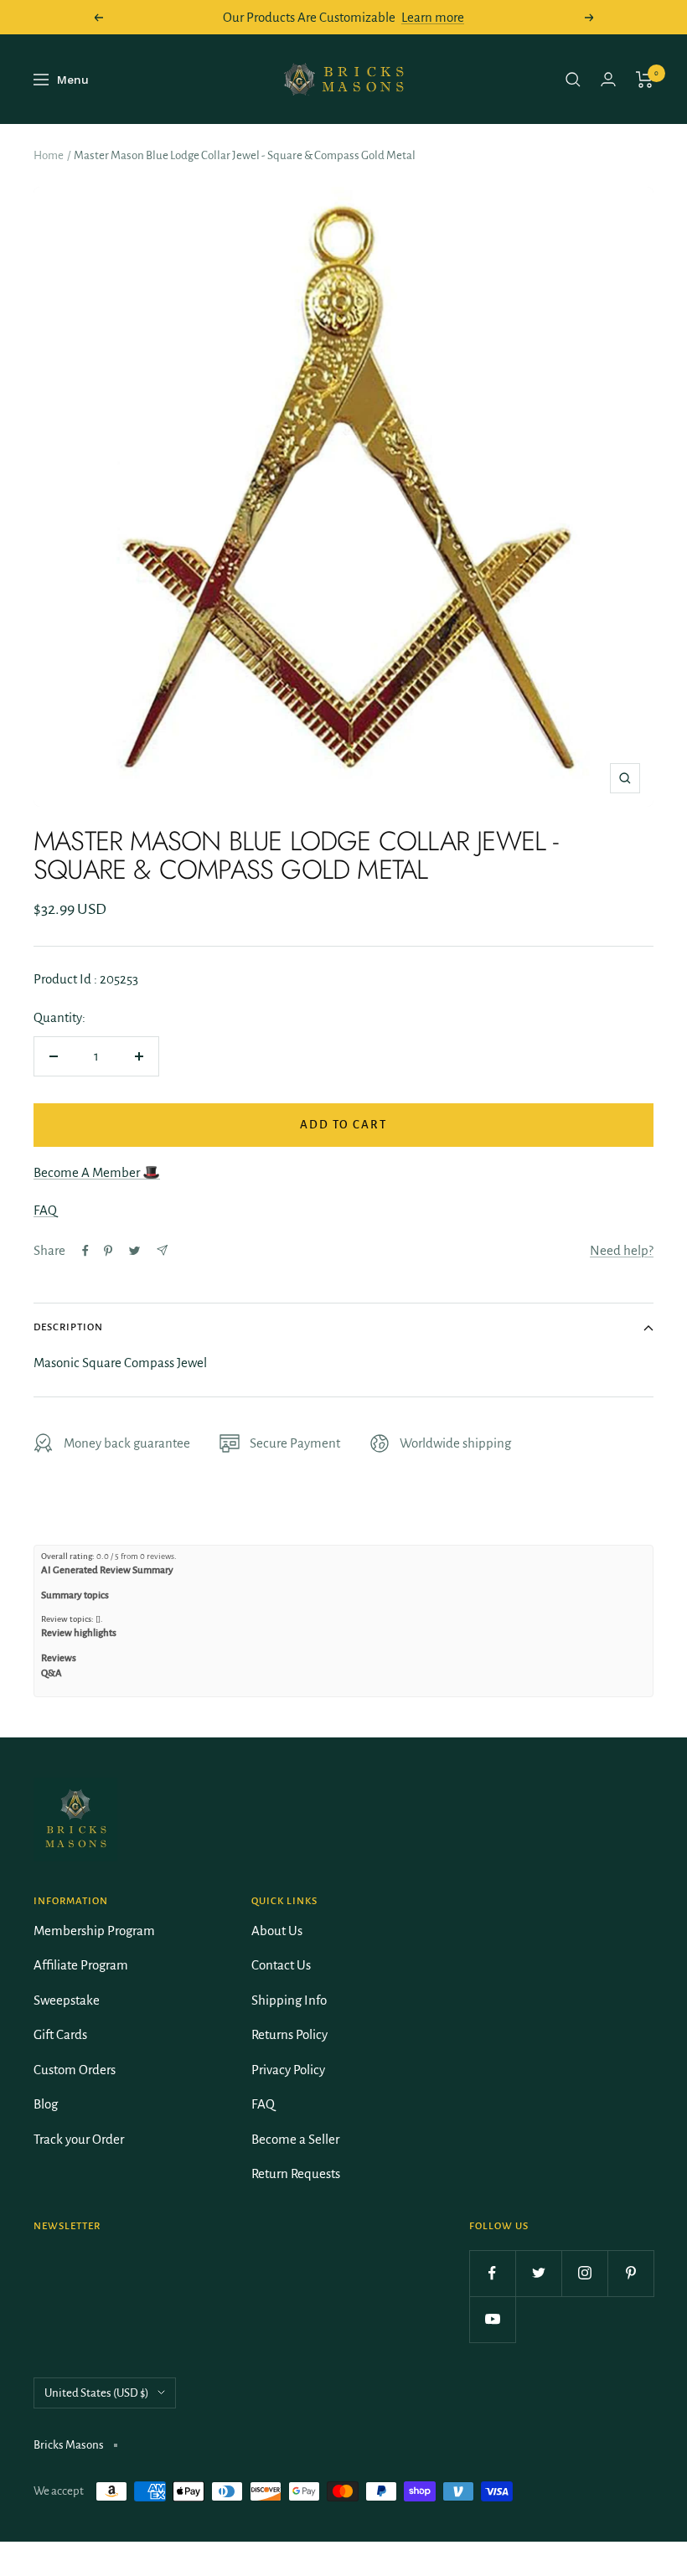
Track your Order (79, 2139)
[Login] (608, 79)
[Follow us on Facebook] (492, 2273)
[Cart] (645, 80)
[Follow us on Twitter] (538, 2273)
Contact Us (281, 1965)
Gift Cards (60, 2034)
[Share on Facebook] (85, 1251)
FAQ (45, 1210)
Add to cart (343, 1125)
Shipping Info (289, 2000)
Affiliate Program (81, 1965)
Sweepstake (67, 2000)
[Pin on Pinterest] (108, 1251)
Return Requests (296, 2173)
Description (68, 1327)
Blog (46, 2104)
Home (49, 155)
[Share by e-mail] (162, 1250)
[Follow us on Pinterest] (630, 2273)
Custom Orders (75, 2070)
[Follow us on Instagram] (584, 2273)
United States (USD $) (97, 2393)
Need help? (622, 1250)
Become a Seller (295, 2139)
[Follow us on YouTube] (492, 2319)
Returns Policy (289, 2034)
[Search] (573, 80)
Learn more (433, 17)
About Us (277, 1931)
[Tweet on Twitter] (134, 1251)
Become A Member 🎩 (97, 1172)
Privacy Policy (288, 2070)
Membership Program (94, 1931)
